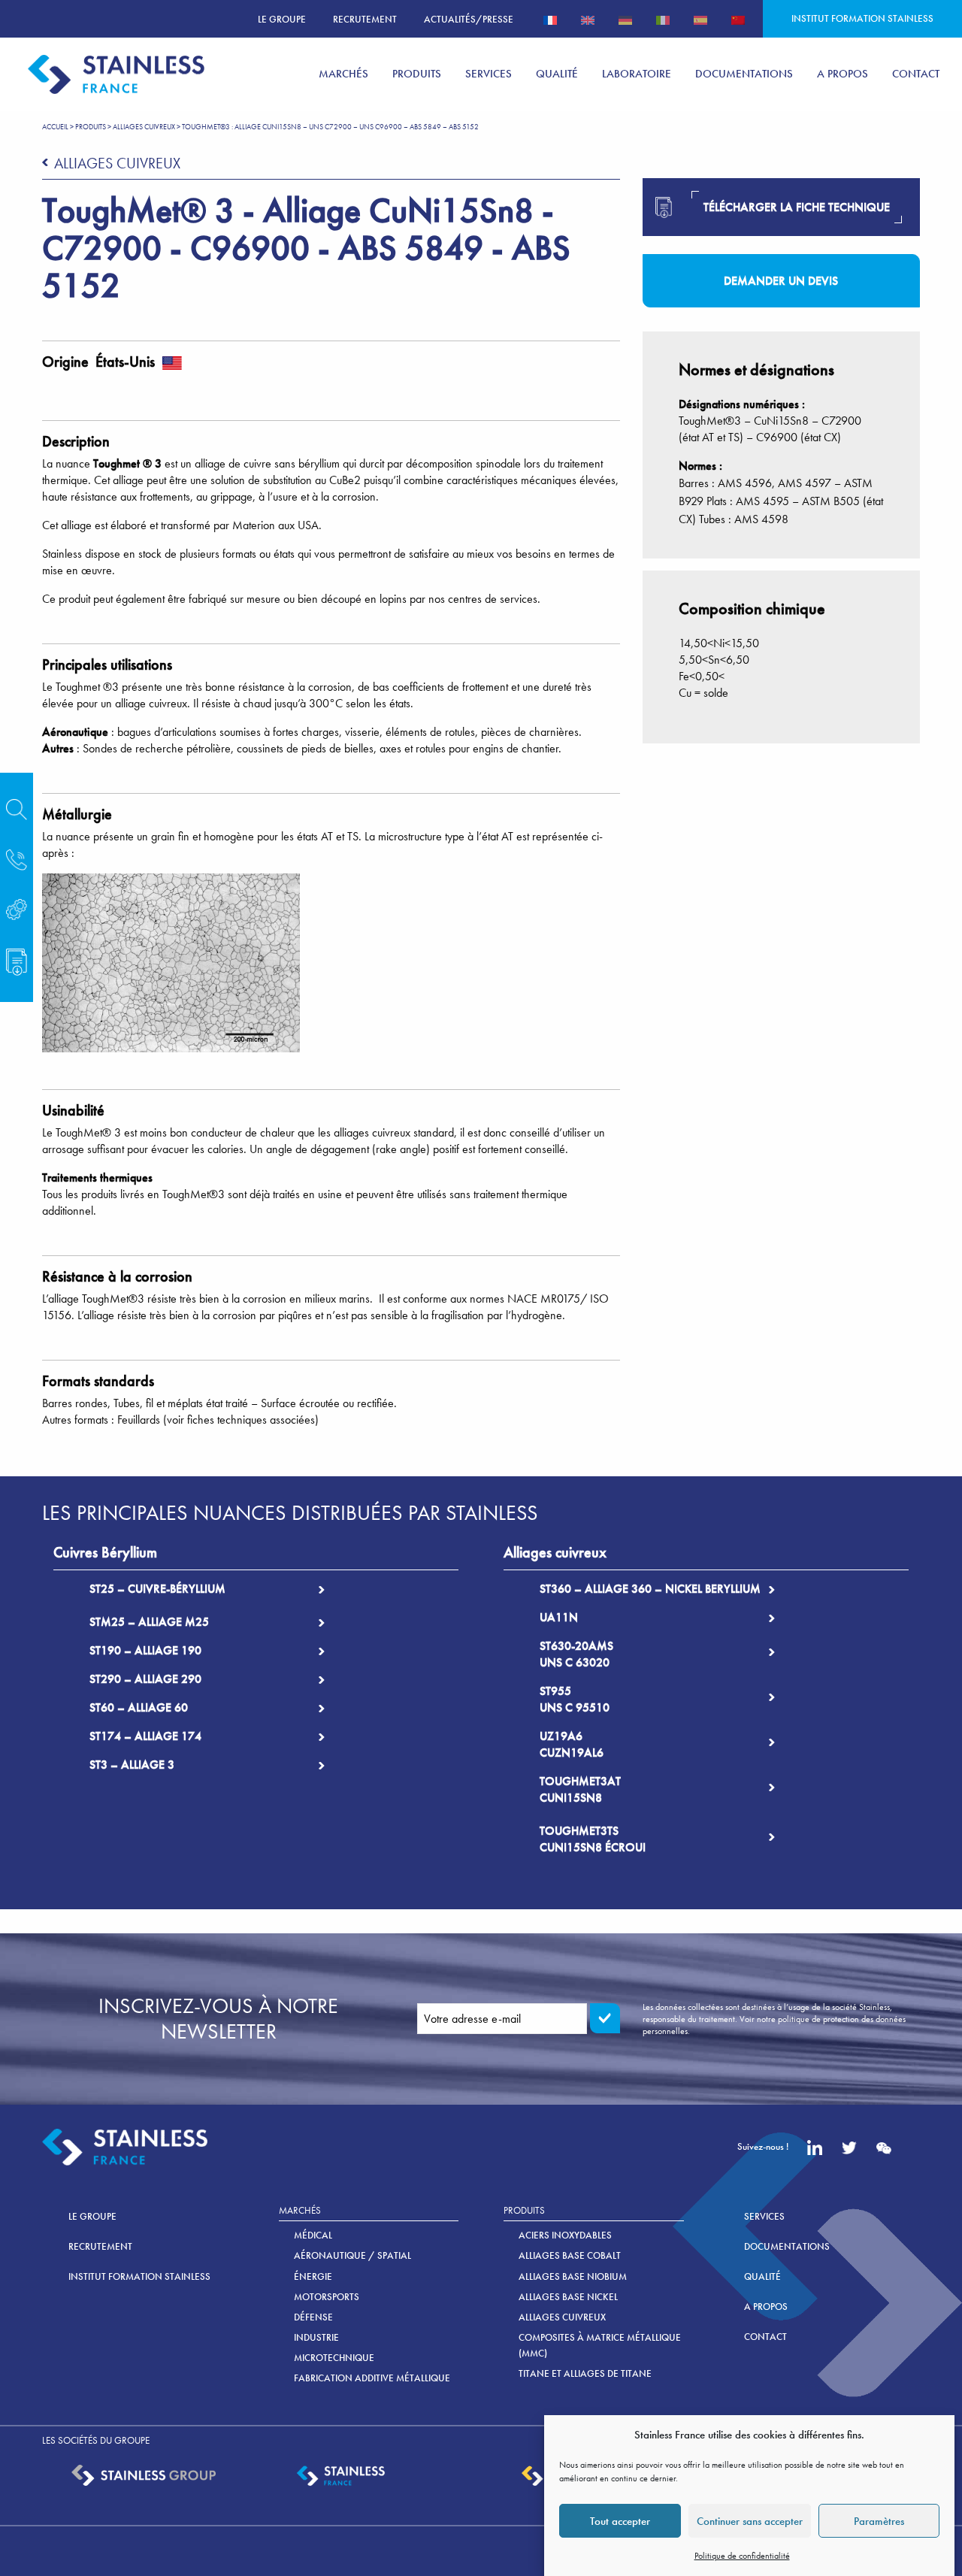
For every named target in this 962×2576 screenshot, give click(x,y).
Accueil (55, 127)
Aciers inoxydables (565, 2235)
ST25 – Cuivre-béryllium (157, 1589)
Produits (91, 127)
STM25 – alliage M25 (149, 1622)
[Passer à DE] (625, 19)
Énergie (313, 2276)
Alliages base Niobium (573, 2276)
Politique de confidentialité (742, 2556)
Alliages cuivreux (144, 127)
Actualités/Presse (469, 19)
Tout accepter (620, 2521)
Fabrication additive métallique (372, 2378)
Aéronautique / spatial (352, 2255)
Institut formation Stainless (862, 18)
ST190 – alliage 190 (145, 1650)
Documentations (787, 2246)
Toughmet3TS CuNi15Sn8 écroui (593, 1839)
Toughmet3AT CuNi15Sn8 (580, 1789)
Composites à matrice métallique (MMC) (600, 2345)
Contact (765, 2337)
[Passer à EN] (588, 19)
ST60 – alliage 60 (139, 1707)
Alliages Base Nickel (568, 2297)
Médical (313, 2235)
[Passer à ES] (700, 19)
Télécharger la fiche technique (797, 207)
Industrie (316, 2337)
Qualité (762, 2276)
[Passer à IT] (663, 19)
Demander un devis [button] (781, 281)
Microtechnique (334, 2358)
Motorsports (327, 2297)
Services (764, 2216)
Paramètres (879, 2521)
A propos (766, 2307)
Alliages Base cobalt (570, 2255)
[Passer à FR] (550, 19)
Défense (313, 2317)
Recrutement (365, 19)
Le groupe (282, 19)
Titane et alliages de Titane (585, 2373)
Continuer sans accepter (750, 2521)
